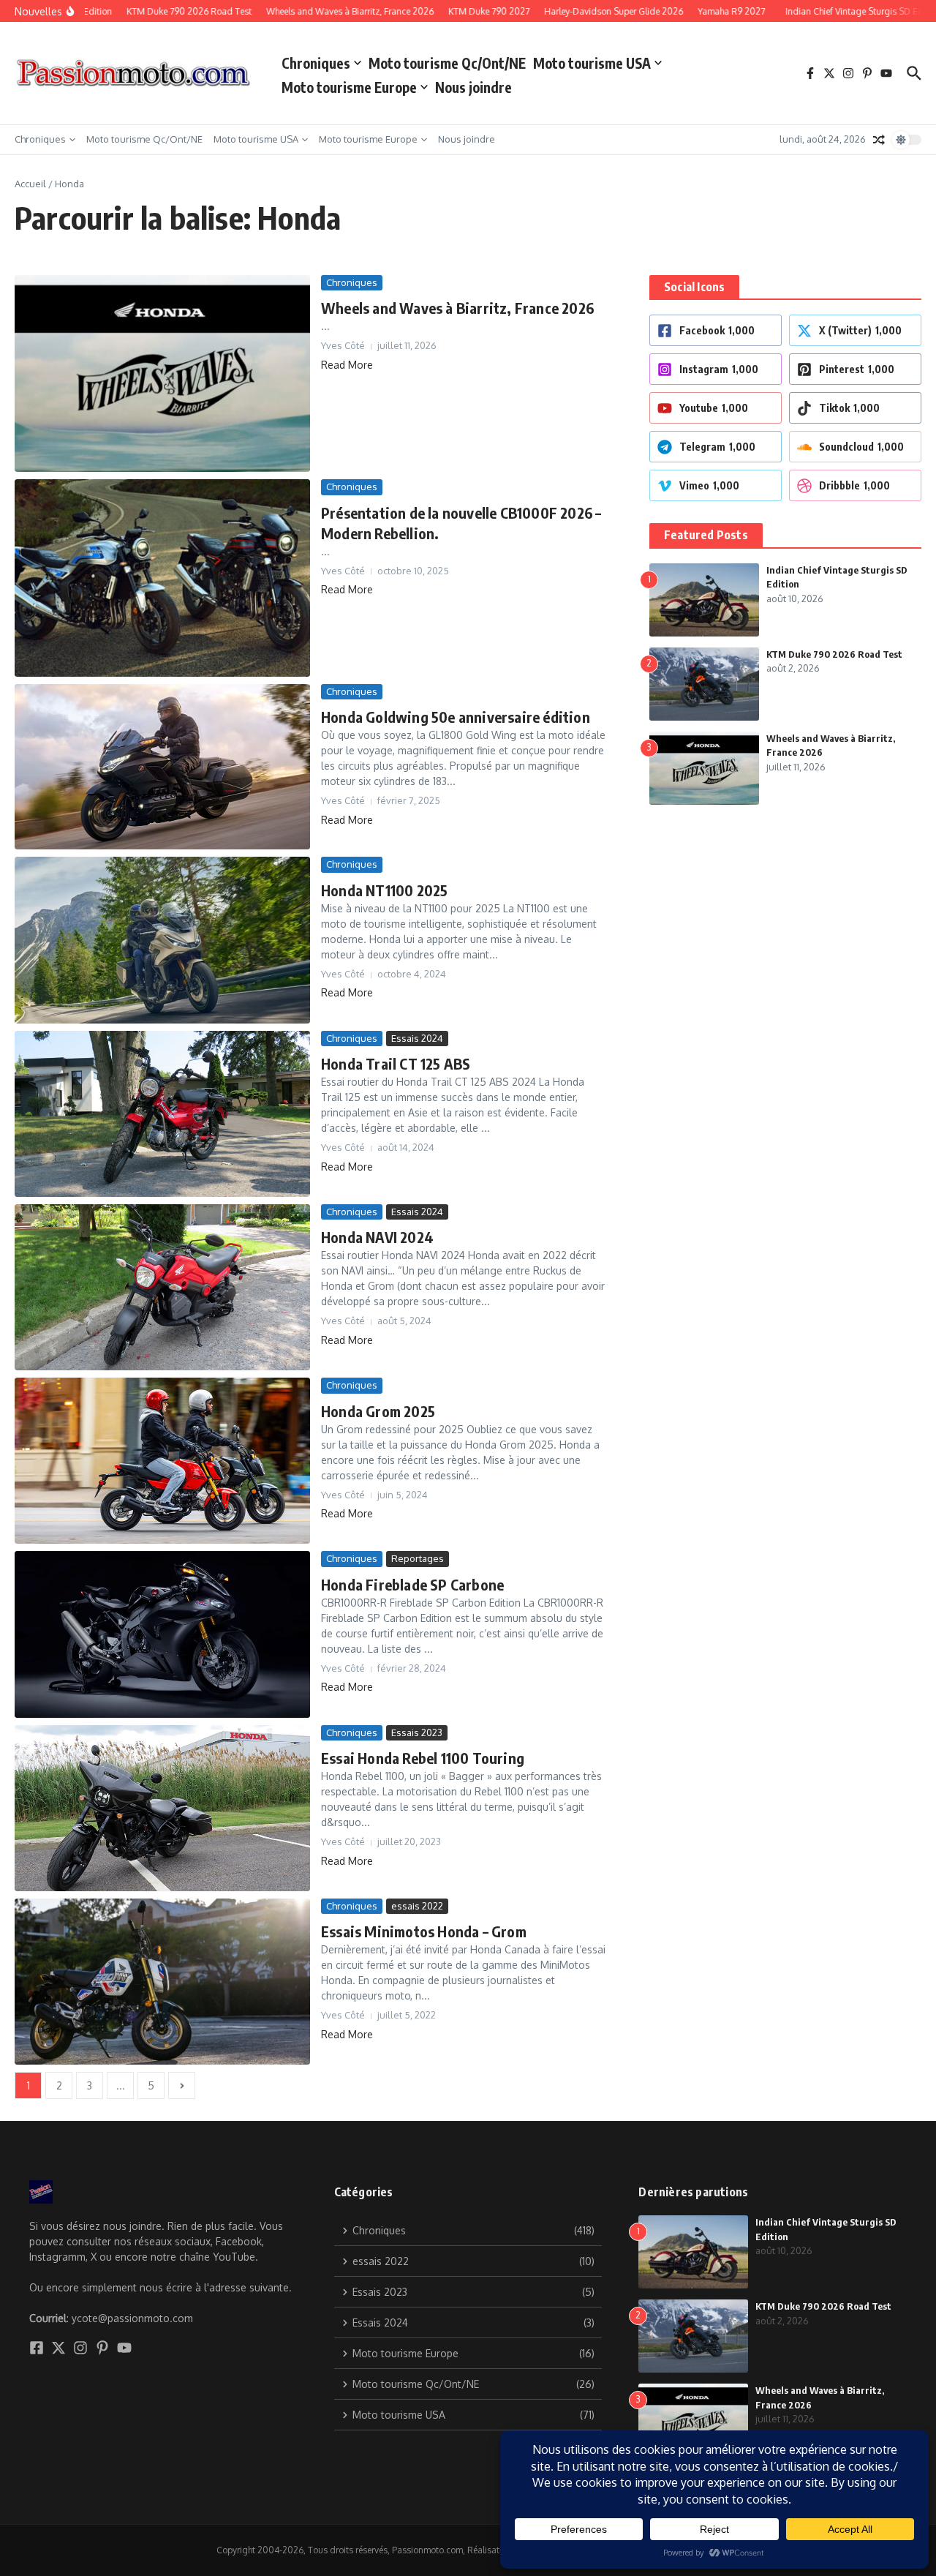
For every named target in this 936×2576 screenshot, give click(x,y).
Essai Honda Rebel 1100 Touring (423, 1758)
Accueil (30, 184)
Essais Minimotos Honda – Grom (424, 1931)
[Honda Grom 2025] (162, 1461)
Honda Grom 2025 (378, 1411)
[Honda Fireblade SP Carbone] (162, 1634)
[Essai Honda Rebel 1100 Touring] (162, 1808)
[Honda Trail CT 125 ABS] (162, 1114)
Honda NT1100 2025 (384, 890)
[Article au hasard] (879, 140)
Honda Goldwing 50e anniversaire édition (456, 717)
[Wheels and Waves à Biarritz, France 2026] (162, 373)
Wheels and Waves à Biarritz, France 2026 (457, 308)
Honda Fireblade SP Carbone (412, 1584)
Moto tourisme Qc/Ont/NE (447, 63)
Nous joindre (473, 87)
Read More (347, 365)
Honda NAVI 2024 (377, 1237)
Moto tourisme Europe (349, 87)
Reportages (418, 1558)
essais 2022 (417, 1906)
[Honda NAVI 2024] (162, 1287)
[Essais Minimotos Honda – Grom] (162, 1982)
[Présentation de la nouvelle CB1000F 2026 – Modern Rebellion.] (162, 578)
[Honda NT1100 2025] (162, 940)
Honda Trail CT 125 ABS (396, 1063)
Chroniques (316, 63)
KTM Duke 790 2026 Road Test (834, 654)
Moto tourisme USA (592, 63)
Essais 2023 (417, 1732)
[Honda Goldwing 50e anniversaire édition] (162, 767)
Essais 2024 (417, 1038)
